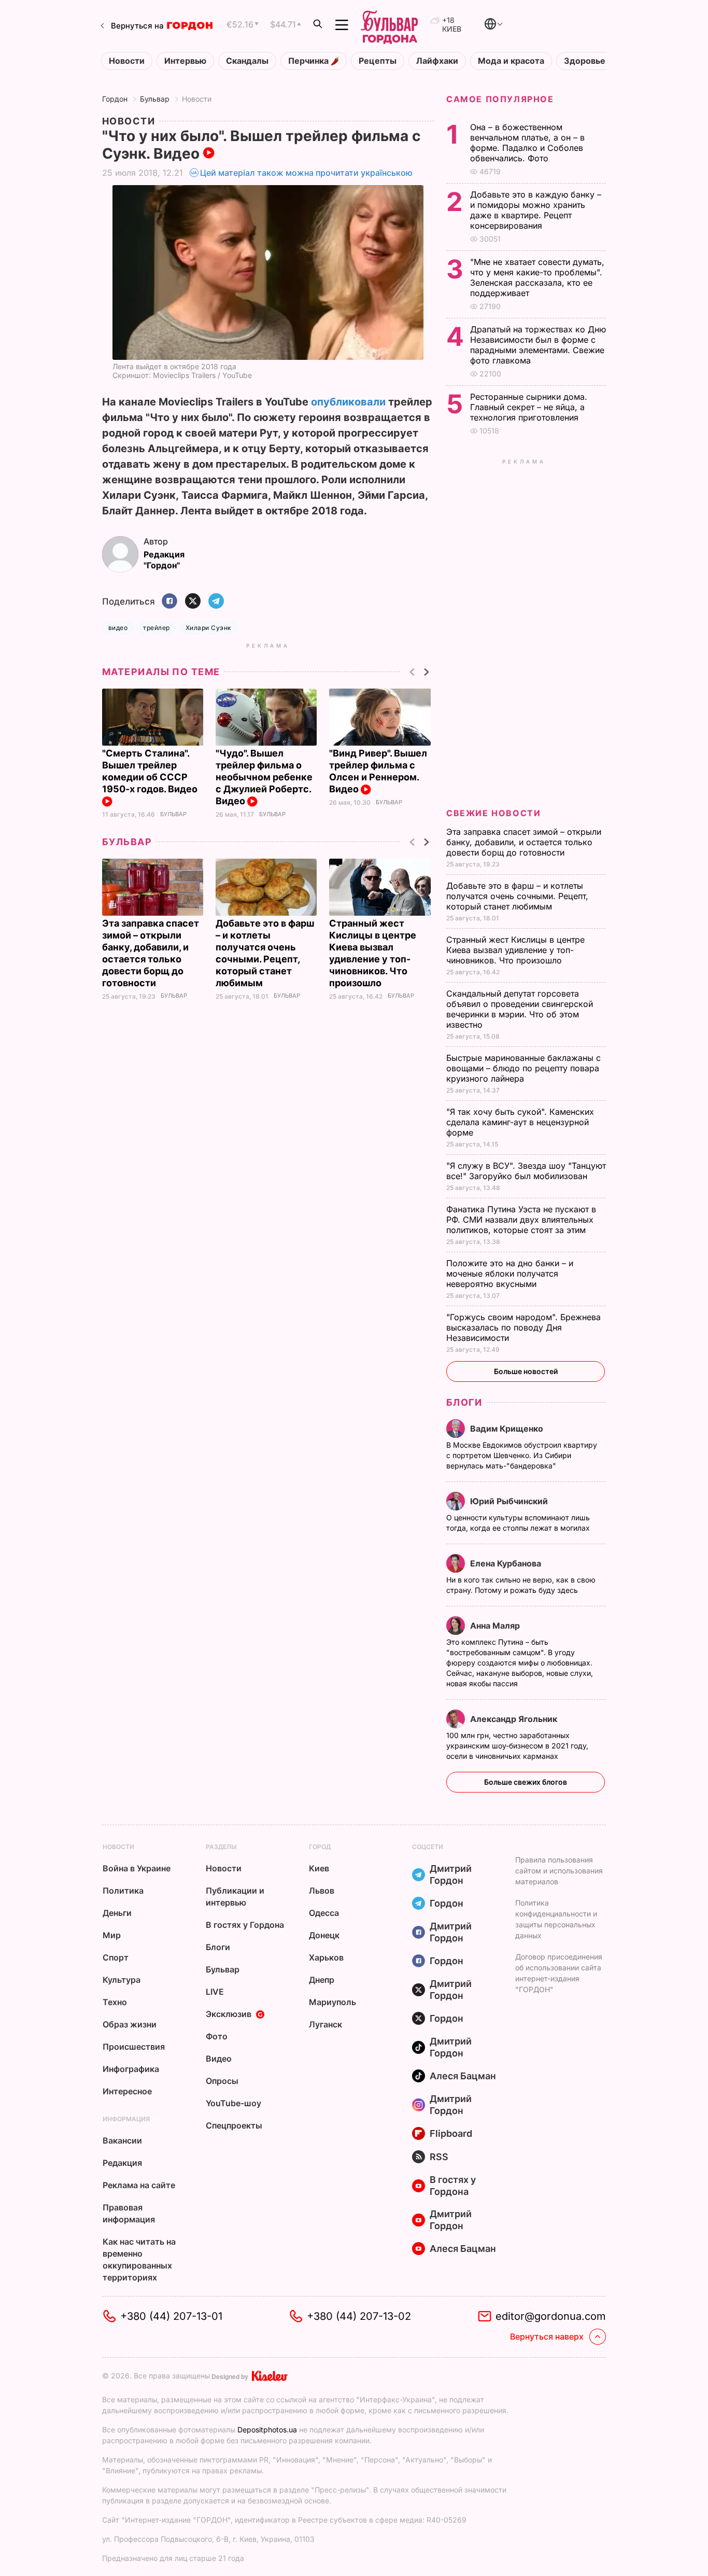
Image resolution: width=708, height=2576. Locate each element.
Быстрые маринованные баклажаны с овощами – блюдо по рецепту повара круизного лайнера (523, 1068)
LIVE (215, 1992)
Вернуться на (137, 26)
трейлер (156, 628)
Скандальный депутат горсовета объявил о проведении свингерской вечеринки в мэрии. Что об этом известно (520, 1009)
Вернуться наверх (547, 2336)
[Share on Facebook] (169, 602)
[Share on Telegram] (216, 602)
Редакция (122, 2163)
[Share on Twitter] (193, 602)
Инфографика (131, 2069)
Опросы (222, 2081)
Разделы (221, 1847)
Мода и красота (511, 61)
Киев (319, 1868)
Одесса (324, 1913)
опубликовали (348, 402)
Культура (122, 1980)
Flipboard (451, 2133)
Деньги (117, 1913)
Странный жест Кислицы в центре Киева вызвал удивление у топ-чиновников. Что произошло (515, 950)
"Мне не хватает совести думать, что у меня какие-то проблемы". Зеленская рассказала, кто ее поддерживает (537, 277)
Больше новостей (526, 1371)
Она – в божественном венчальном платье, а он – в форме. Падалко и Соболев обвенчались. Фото (527, 143)
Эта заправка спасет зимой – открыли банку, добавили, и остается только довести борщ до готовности (524, 842)
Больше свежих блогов (526, 1782)
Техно (115, 2002)
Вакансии (122, 2140)
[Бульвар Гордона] (389, 25)
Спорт (116, 1957)
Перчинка (309, 61)
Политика (123, 1891)
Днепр (322, 1980)
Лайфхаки (437, 61)
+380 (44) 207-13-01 (171, 2316)
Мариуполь (332, 2002)
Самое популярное (500, 99)
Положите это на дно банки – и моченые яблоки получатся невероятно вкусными (510, 1273)
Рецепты (378, 61)
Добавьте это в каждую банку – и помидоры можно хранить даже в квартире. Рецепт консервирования (536, 210)
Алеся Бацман (463, 2076)
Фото (217, 2036)
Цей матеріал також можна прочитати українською (306, 173)
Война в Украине (137, 1868)
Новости (127, 61)
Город (320, 1847)
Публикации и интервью (235, 1896)
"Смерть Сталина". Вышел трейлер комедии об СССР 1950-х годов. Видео (151, 771)
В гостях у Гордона (245, 1925)
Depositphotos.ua (267, 2430)
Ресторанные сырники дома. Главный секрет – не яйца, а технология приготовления (529, 407)
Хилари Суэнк (209, 628)
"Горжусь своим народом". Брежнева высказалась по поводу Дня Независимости (523, 1327)
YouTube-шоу (233, 2103)
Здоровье (585, 61)
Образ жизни (130, 2024)
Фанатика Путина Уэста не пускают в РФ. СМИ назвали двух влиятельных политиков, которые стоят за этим (521, 1220)
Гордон (115, 99)
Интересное (127, 2091)
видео (118, 628)
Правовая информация (129, 2213)
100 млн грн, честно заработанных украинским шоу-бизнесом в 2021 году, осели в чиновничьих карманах (517, 1746)
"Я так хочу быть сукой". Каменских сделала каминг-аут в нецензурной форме (520, 1122)
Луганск (325, 2024)
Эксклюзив (229, 2014)
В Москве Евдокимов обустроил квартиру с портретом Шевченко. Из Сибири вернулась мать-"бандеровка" (522, 1455)
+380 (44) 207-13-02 (359, 2316)
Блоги (464, 1402)
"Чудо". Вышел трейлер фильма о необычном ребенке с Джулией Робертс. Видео (264, 777)
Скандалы (247, 61)
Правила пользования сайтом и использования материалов (559, 1871)
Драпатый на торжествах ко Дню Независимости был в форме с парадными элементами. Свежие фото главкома (538, 345)
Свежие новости (493, 813)
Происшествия (134, 2047)
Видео (219, 2059)
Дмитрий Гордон (451, 1874)
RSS (439, 2157)
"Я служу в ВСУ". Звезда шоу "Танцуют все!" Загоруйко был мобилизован (526, 1171)
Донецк (324, 1935)
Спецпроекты (234, 2125)
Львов (322, 1891)
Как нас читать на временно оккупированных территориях (139, 2259)
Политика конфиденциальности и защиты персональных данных (556, 1919)
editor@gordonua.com (551, 2316)
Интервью (185, 61)
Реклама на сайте (139, 2185)
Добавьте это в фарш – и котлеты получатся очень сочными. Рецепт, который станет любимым (517, 896)
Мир (112, 1935)
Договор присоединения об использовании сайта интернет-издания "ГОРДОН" (559, 1973)
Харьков (326, 1957)
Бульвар (155, 99)
